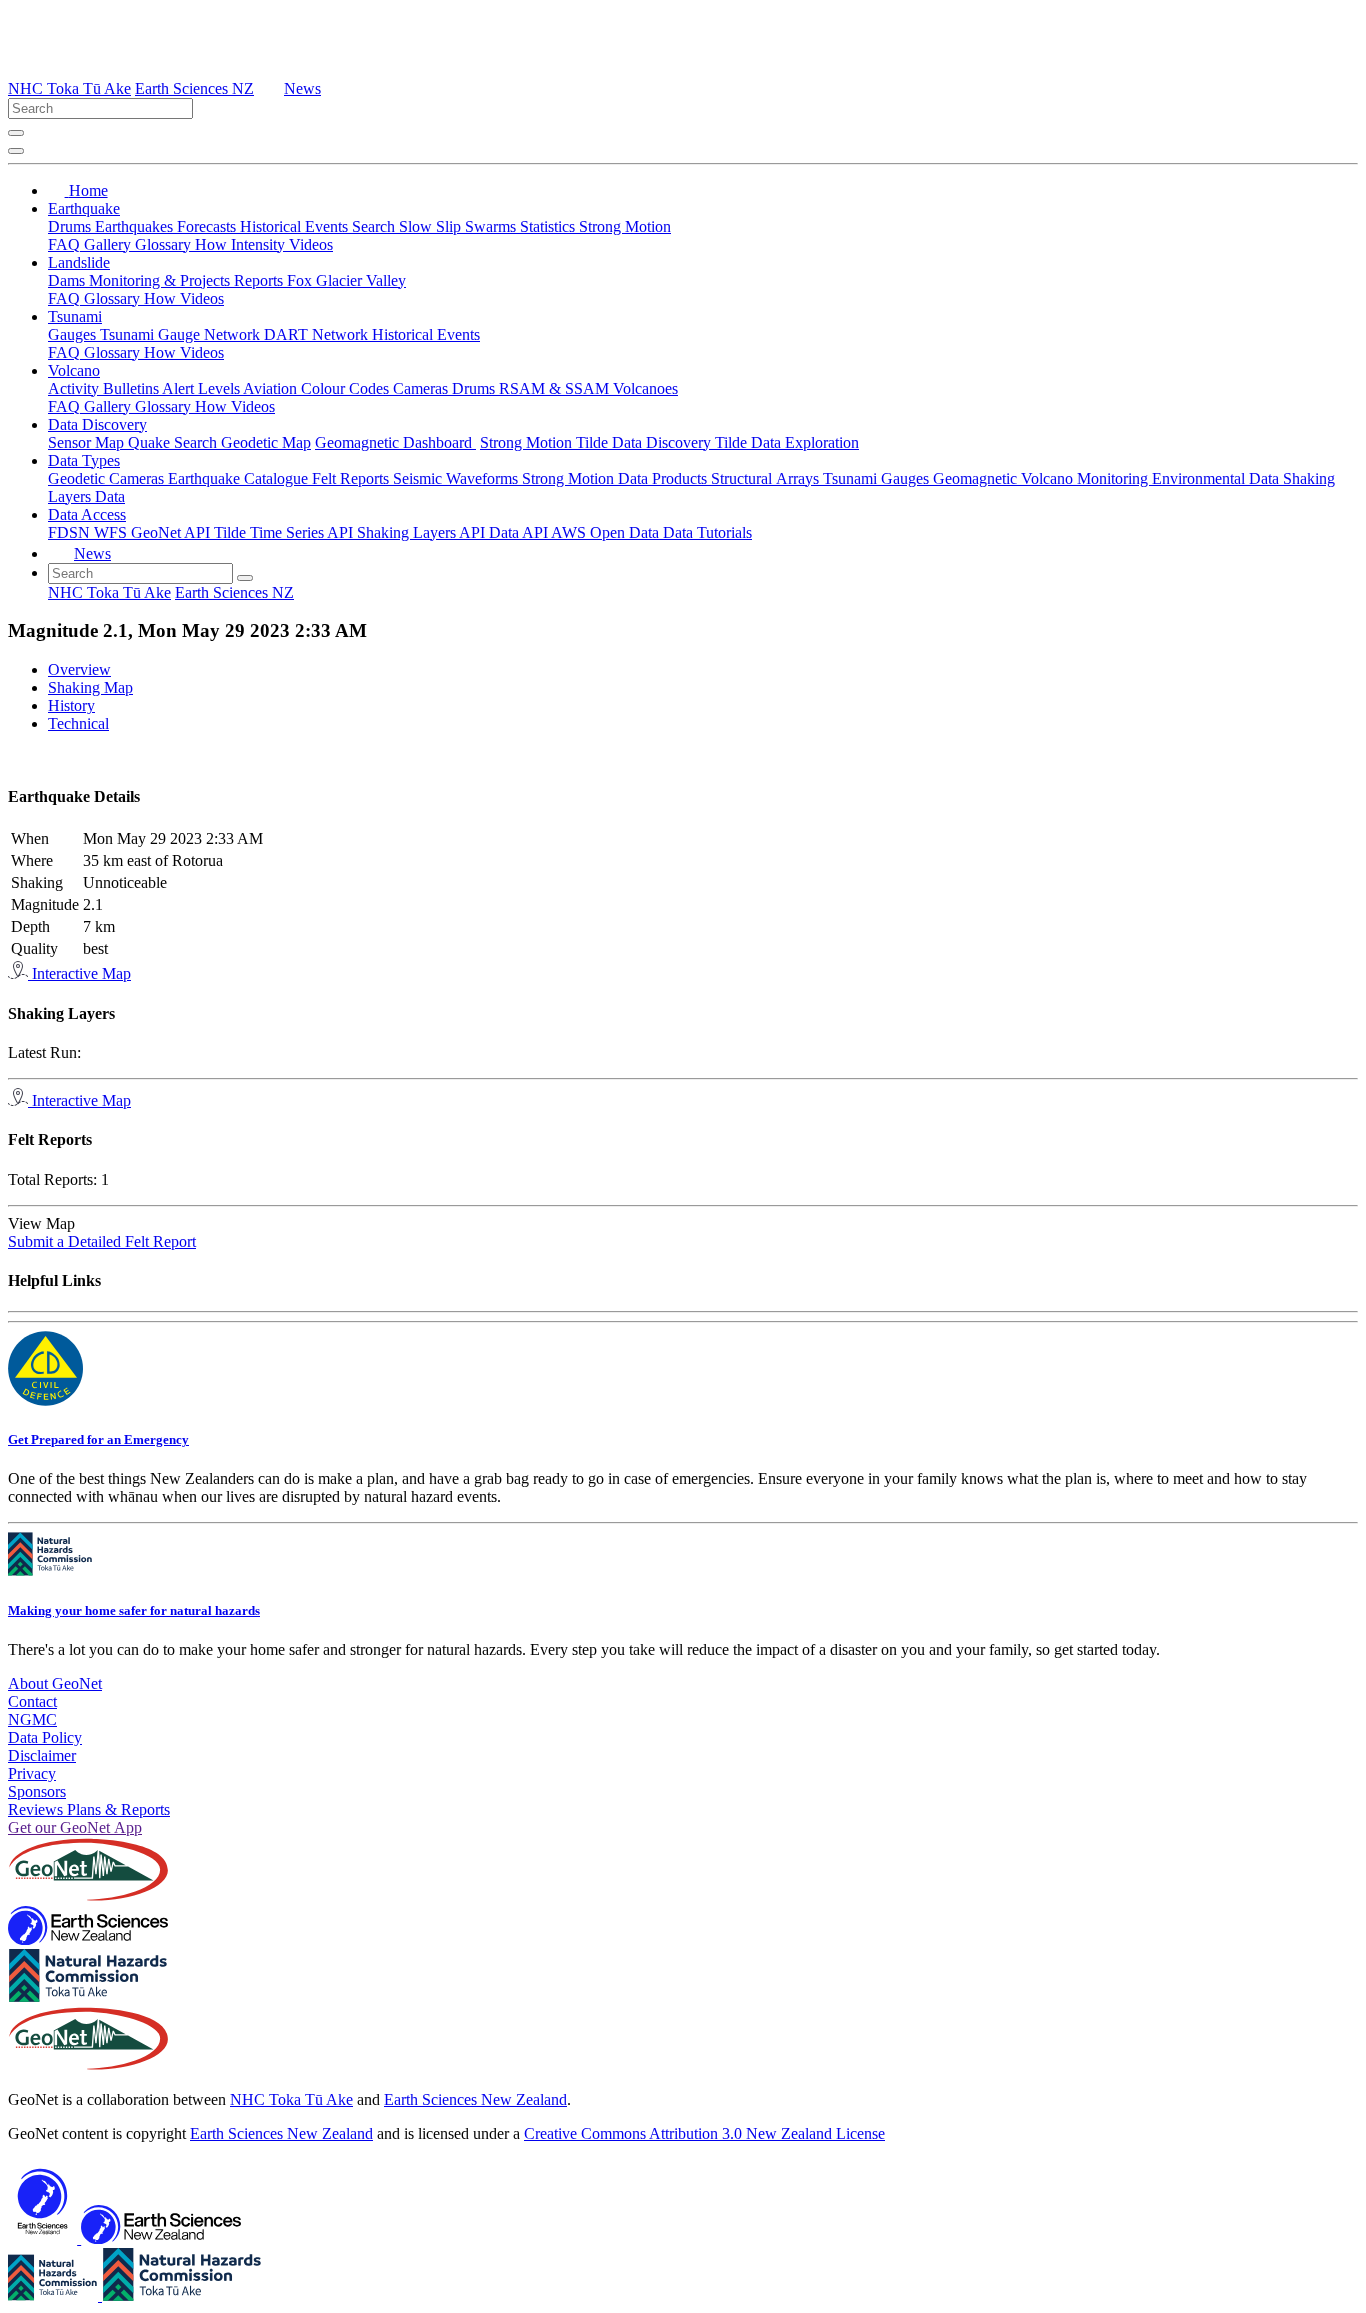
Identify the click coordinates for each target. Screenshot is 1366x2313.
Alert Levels (202, 388)
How (213, 244)
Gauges (74, 334)
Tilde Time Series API (285, 532)
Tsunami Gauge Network (182, 334)
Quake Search (174, 442)
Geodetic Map (266, 442)
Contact (32, 1701)
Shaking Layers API (423, 532)
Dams (68, 280)
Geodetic (78, 478)
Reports (260, 280)
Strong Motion (625, 226)
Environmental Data (1217, 478)
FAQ (66, 244)
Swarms (492, 226)
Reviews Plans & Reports (89, 1809)
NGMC (32, 1719)
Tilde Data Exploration (787, 442)
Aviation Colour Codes (318, 388)
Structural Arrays (767, 478)
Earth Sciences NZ (194, 88)
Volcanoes (645, 388)
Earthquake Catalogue (240, 478)
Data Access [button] (87, 514)
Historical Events (296, 226)
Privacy (32, 1773)
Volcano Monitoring (1086, 478)
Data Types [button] (84, 460)
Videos (311, 244)
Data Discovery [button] (97, 424)
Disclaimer (42, 1755)
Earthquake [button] (84, 208)
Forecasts (208, 226)
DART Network (318, 334)
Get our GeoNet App (75, 1827)
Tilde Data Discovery (645, 442)
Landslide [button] (79, 262)
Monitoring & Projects (161, 280)
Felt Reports (352, 478)
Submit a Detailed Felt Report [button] (102, 1241)
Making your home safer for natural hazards (134, 1610)
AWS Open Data (607, 532)
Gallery (109, 244)
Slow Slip (432, 226)
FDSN (71, 532)
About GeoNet (55, 1683)
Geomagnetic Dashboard (395, 442)
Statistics (549, 226)
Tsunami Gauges (878, 478)
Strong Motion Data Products (616, 478)
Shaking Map (90, 687)
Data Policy (45, 1737)
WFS (112, 532)
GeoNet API (172, 532)
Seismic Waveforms (457, 478)
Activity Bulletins (105, 388)
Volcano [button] (74, 370)
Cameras (422, 388)
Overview (79, 669)
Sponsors (37, 1791)
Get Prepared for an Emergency (98, 1439)
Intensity (260, 244)
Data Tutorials (707, 532)
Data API (520, 532)
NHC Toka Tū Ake (69, 88)
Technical (78, 723)
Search (375, 226)
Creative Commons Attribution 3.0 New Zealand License (704, 2133)
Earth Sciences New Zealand (475, 2099)
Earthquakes (136, 226)
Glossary (165, 244)
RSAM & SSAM (556, 388)
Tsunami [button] (75, 316)
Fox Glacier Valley (346, 280)
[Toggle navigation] (16, 151)
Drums (71, 226)
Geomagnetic (977, 478)
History (71, 705)
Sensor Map (88, 442)
